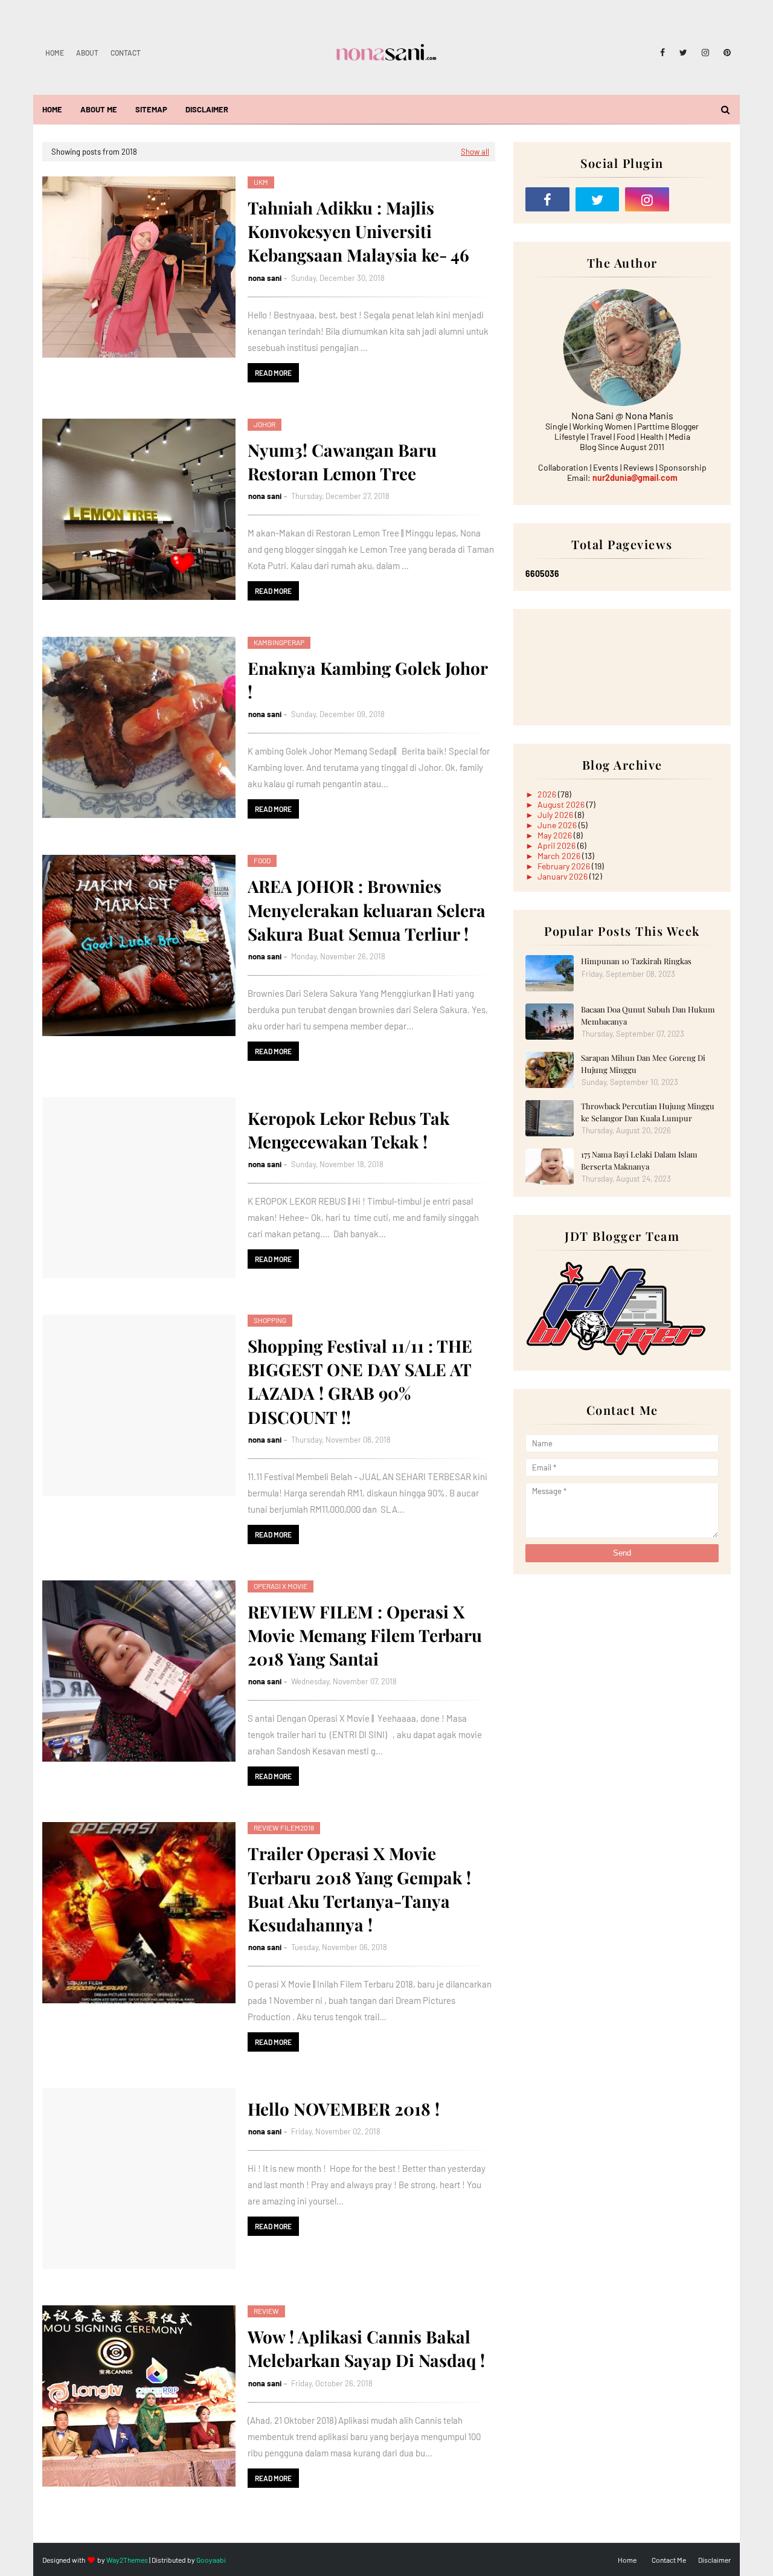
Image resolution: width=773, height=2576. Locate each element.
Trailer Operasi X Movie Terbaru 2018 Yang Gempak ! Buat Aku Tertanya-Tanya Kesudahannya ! (359, 1889)
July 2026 (556, 815)
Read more (273, 373)
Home (55, 53)
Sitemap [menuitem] (151, 109)
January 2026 (563, 876)
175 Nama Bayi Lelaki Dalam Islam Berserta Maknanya (639, 1160)
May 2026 (556, 835)
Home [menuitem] (52, 109)
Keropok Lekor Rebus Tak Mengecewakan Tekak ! (348, 1130)
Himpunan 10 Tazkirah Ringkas (636, 961)
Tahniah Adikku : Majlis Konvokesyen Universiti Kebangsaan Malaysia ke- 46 (358, 231)
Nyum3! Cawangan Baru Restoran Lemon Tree (342, 462)
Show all (475, 152)
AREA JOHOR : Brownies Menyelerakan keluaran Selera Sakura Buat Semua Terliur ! (367, 910)
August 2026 (562, 804)
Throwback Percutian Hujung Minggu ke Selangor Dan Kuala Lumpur (648, 1112)
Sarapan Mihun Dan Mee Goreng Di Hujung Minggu (643, 1064)
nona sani (265, 278)
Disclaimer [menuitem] (207, 109)
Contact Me (669, 2560)
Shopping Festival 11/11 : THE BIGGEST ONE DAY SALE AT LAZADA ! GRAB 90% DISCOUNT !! (360, 1381)
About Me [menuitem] (99, 109)
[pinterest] (725, 53)
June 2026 (558, 825)
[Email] (697, 199)
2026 (548, 794)
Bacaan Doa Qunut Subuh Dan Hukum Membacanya (648, 1015)
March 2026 (560, 856)
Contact (126, 53)
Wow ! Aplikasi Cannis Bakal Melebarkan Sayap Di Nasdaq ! (366, 2348)
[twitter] (683, 53)
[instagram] (705, 53)
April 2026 (557, 845)
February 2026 (565, 866)
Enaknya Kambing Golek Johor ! (367, 680)
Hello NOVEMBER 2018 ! (344, 2109)
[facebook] (662, 53)
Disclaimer (714, 2560)
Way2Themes (127, 2560)
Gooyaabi (211, 2560)
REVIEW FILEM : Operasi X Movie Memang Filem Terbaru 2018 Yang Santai (365, 1635)
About (87, 53)
